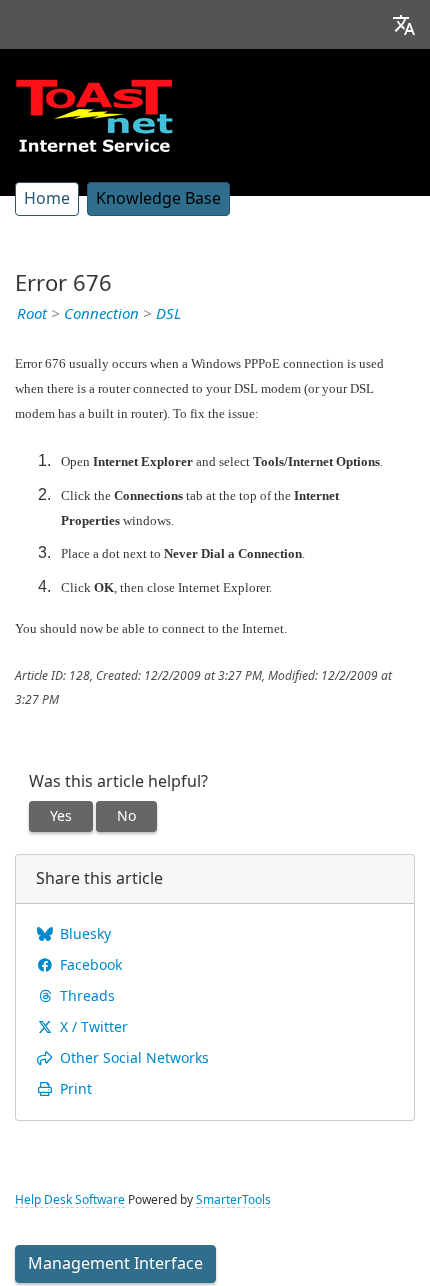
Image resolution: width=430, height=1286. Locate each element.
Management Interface (115, 1263)
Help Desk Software (70, 1200)
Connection (101, 314)
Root (32, 314)
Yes (61, 816)
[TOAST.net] (94, 115)
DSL (168, 314)
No (126, 816)
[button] (404, 24)
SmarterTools (233, 1200)
